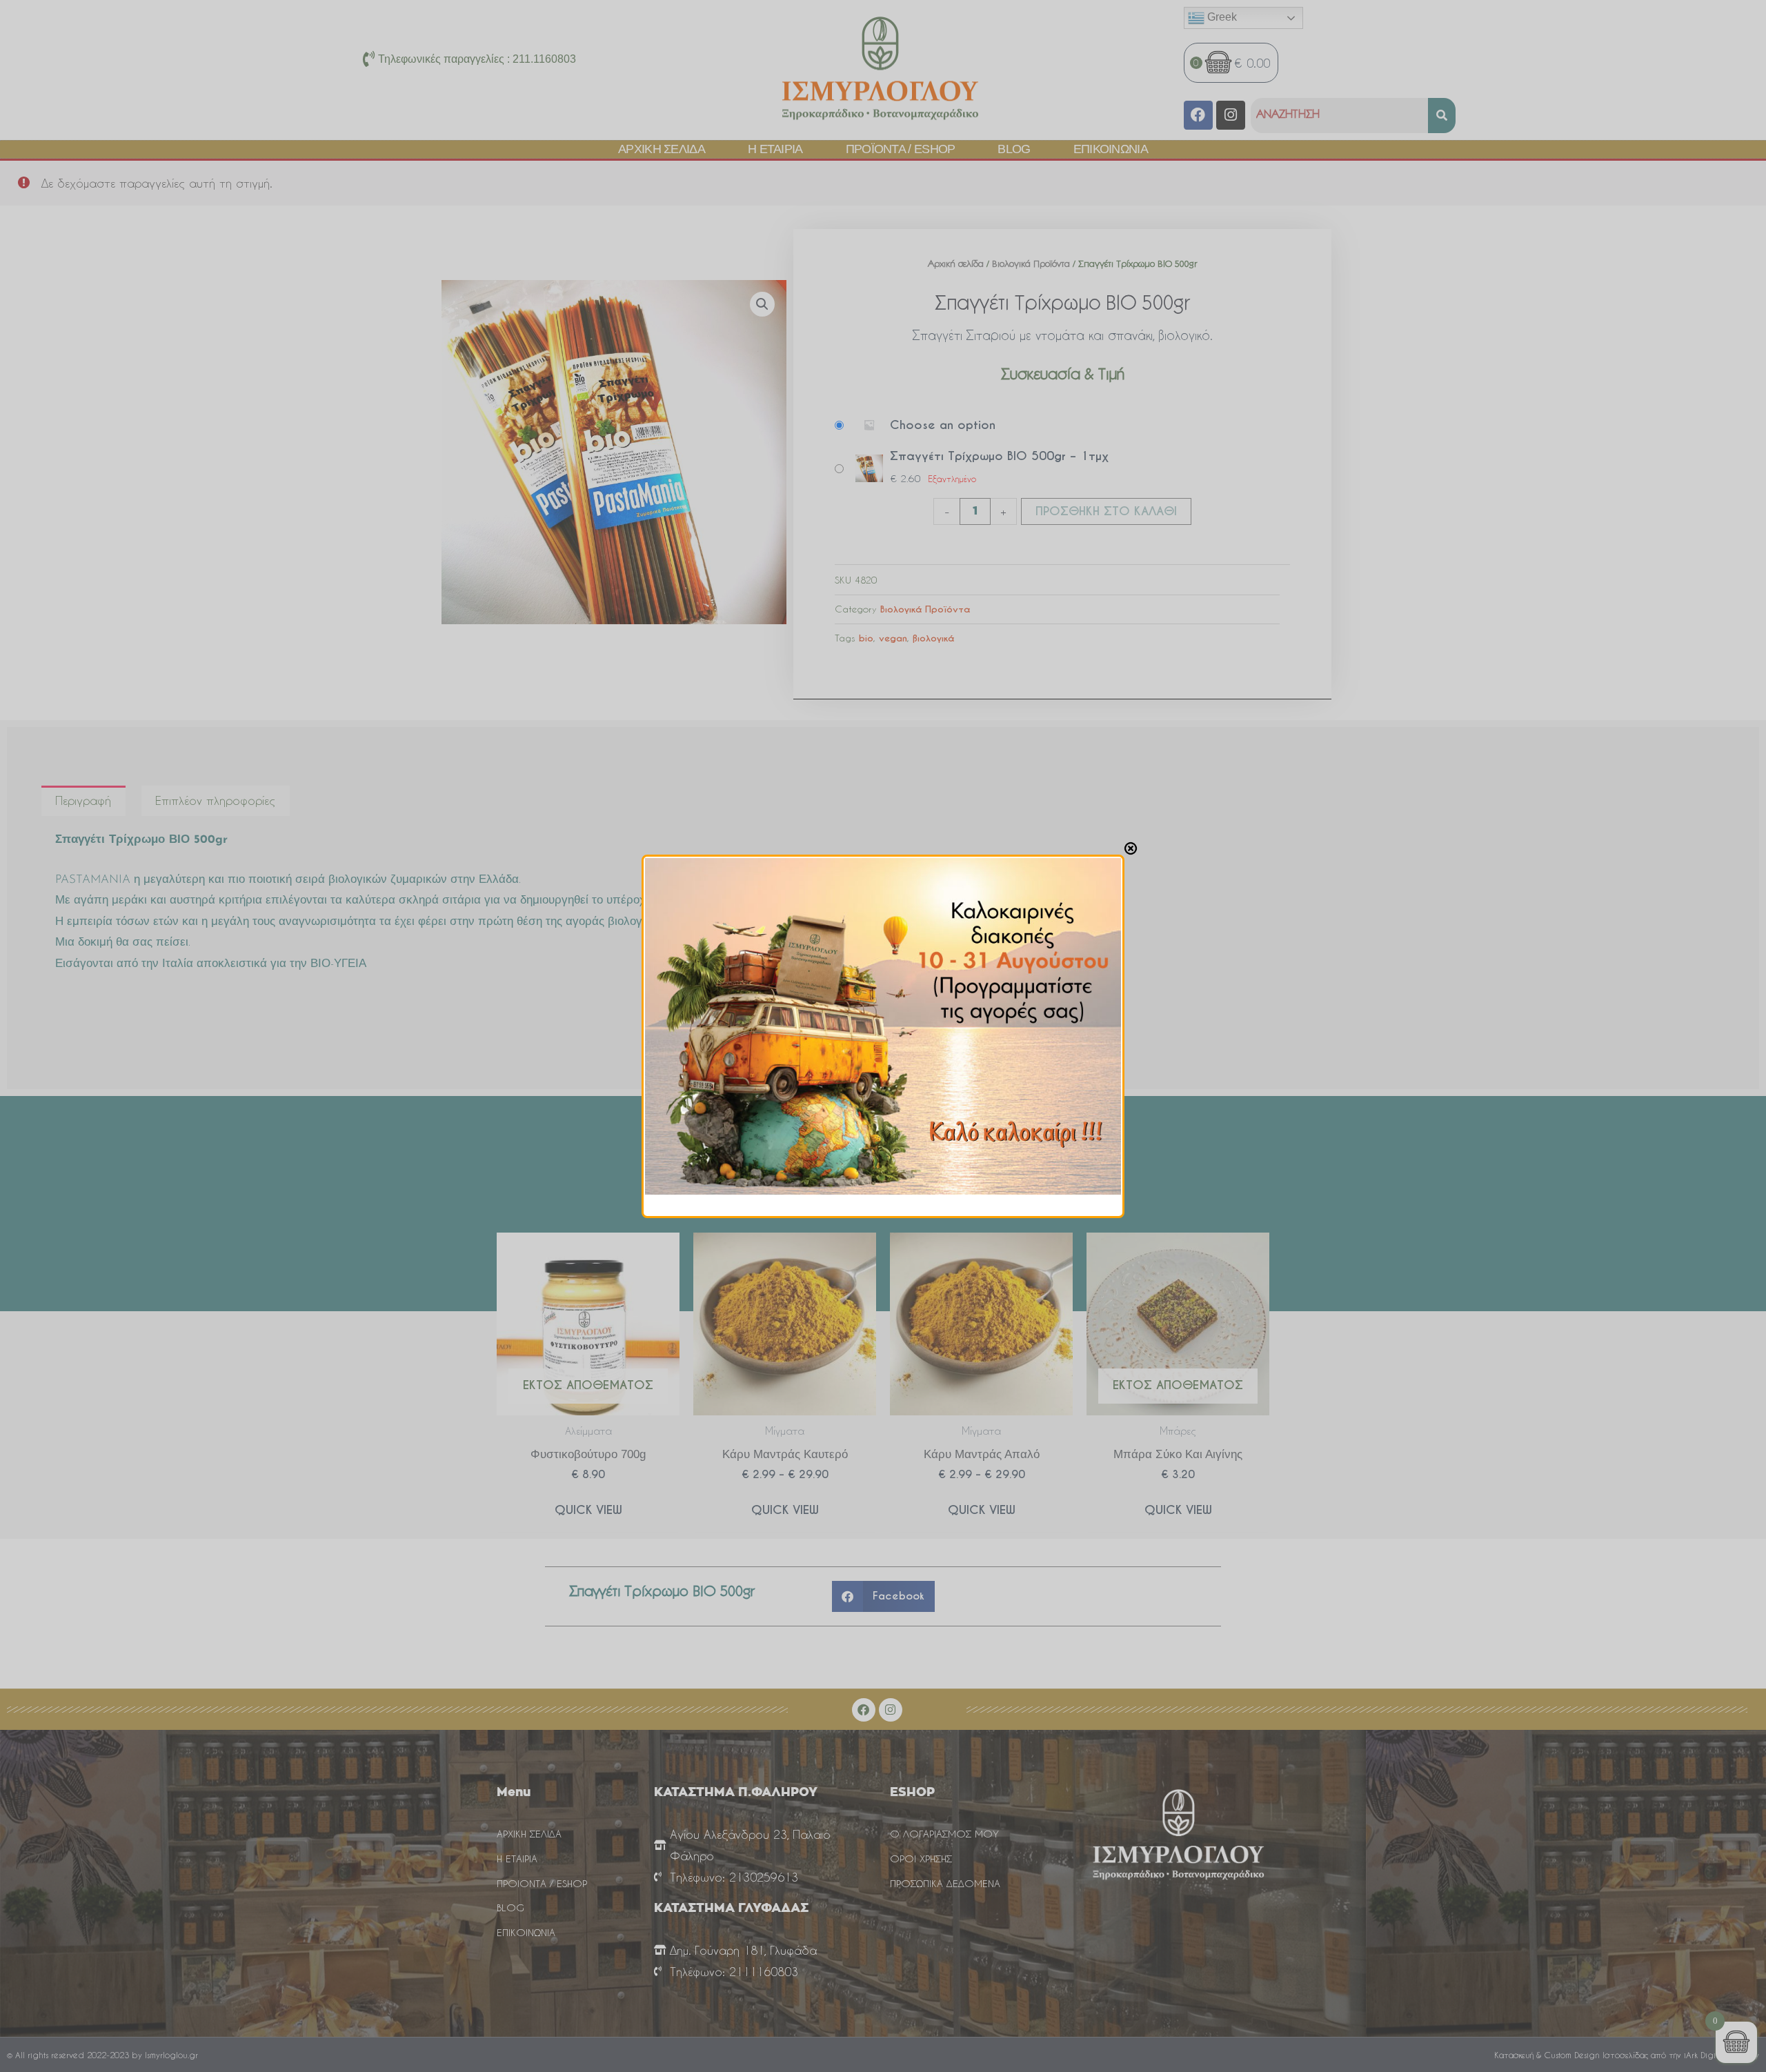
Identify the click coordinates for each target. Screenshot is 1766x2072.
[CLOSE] (1131, 848)
